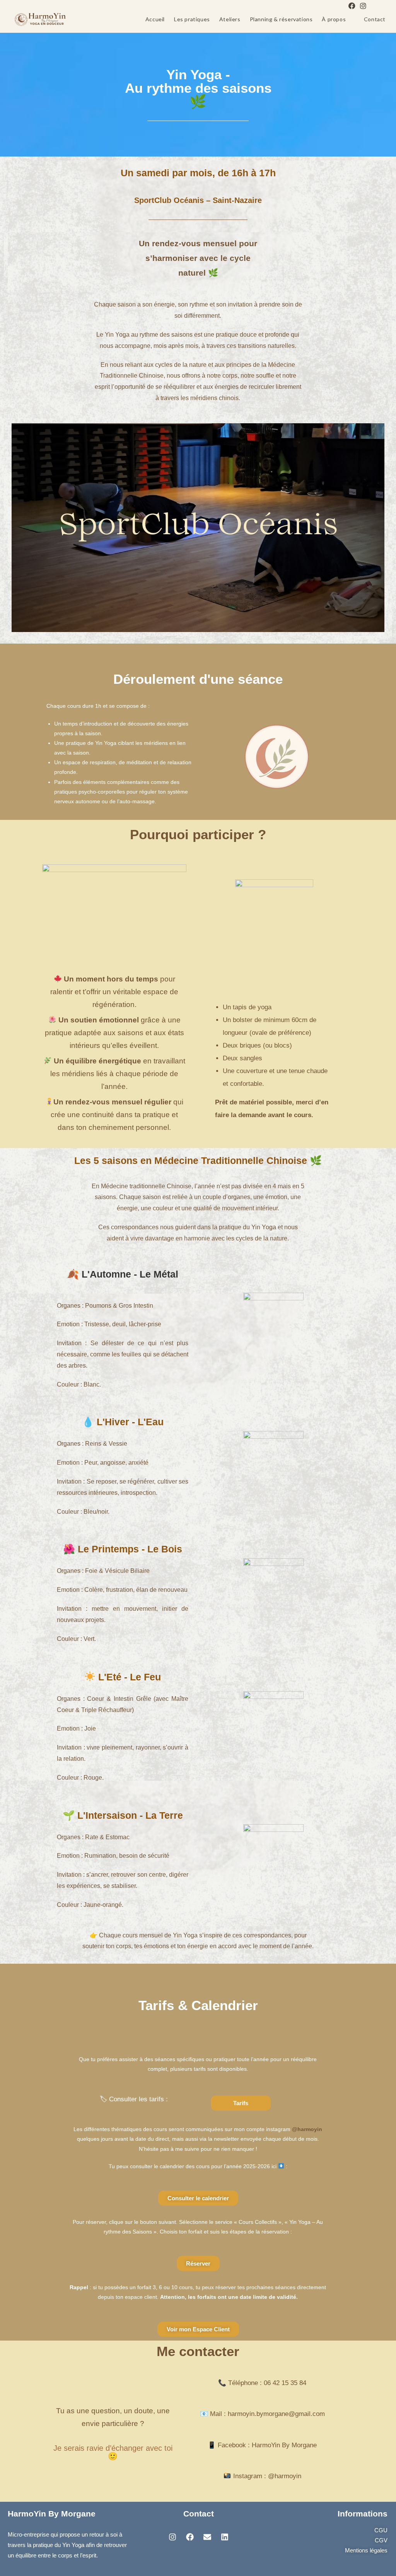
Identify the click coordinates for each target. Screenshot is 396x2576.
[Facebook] (352, 6)
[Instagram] (363, 6)
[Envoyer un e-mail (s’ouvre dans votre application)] (372, 6)
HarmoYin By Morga (281, 2445)
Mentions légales (366, 2550)
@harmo (280, 2476)
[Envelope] (207, 2537)
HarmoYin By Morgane (52, 2514)
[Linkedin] (225, 2537)
